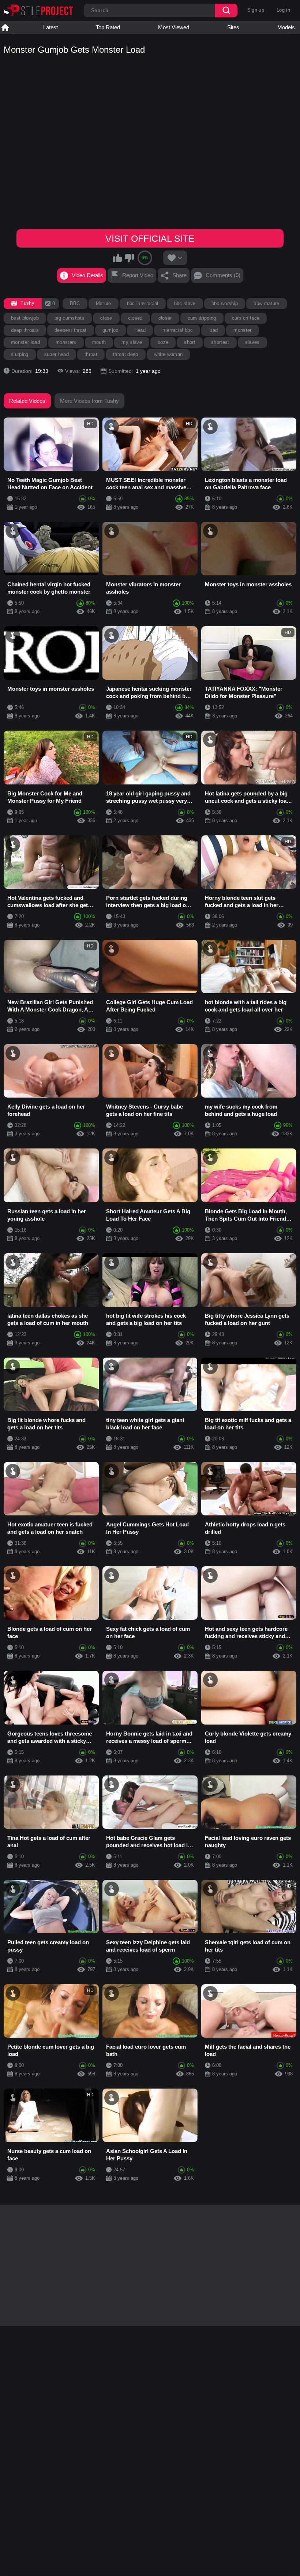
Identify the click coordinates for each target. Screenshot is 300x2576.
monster (242, 330)
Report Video (138, 275)
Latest (50, 27)
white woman (168, 354)
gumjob (110, 330)
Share (179, 275)
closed (135, 318)
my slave (132, 342)
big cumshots (70, 318)
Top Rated (108, 27)
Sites (233, 27)
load (213, 330)
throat (91, 354)
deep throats (25, 330)
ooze (163, 342)
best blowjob (25, 318)
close (106, 318)
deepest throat (71, 330)
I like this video (118, 258)
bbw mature (266, 303)
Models (286, 27)
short (190, 342)
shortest (220, 342)
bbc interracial (143, 303)
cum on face (246, 318)
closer (165, 318)
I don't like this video (129, 258)
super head (57, 354)
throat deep (126, 354)
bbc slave (185, 303)
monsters (66, 342)
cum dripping (202, 318)
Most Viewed (174, 27)
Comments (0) (223, 275)
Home (5, 27)
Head (140, 330)
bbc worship (225, 303)
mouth (99, 342)
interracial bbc (177, 330)
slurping (20, 354)
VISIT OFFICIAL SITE (150, 238)
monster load (25, 342)
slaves (252, 342)
